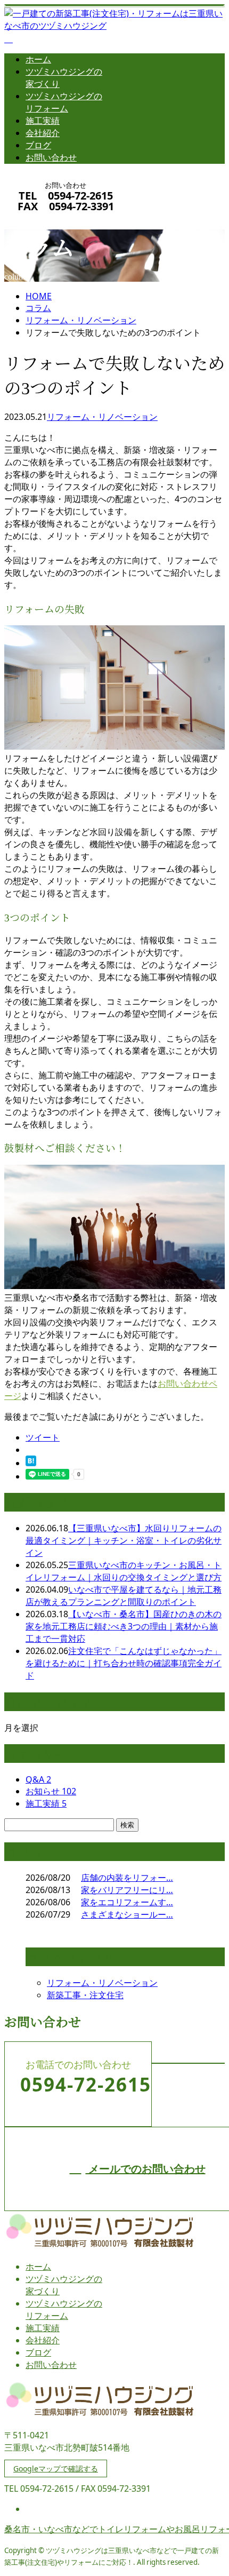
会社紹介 (43, 133)
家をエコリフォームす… (127, 1902)
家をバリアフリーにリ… (127, 1890)
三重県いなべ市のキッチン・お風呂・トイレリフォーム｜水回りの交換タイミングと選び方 (124, 1571)
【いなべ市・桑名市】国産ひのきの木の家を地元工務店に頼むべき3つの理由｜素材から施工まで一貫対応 (124, 1626)
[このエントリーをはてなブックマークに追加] (31, 1463)
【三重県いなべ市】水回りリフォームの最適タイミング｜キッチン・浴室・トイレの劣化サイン (124, 1540)
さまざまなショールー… (127, 1914)
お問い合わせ (51, 157)
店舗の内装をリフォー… (127, 1878)
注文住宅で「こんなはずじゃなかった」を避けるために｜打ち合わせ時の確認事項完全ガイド (124, 1663)
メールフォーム (42, 220)
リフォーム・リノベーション (81, 320)
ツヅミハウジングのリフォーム (64, 102)
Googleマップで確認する (56, 2468)
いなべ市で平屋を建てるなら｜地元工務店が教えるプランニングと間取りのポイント (124, 1596)
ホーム (38, 59)
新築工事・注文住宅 (85, 1995)
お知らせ (51, 1791)
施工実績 (43, 121)
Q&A (38, 1779)
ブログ (38, 145)
